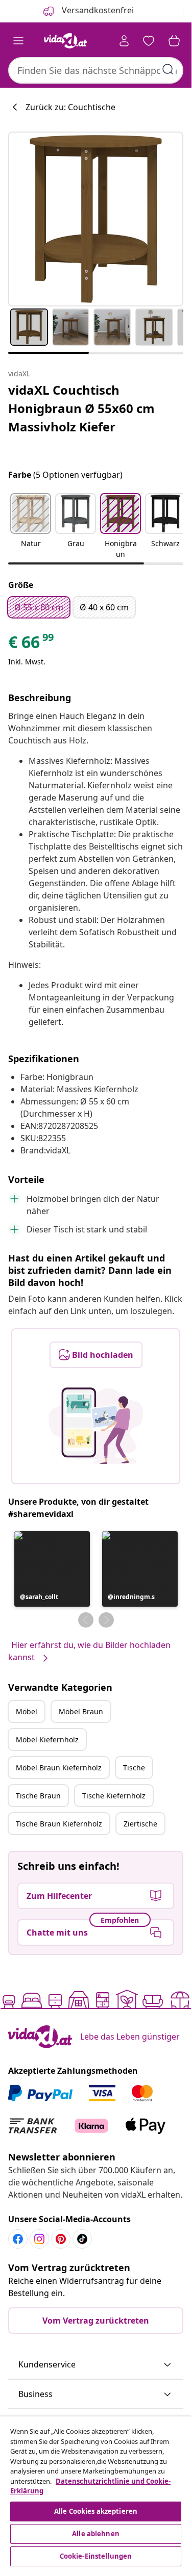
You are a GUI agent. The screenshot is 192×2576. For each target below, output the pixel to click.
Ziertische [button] (140, 1824)
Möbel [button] (27, 1711)
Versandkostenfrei (97, 10)
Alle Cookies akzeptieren (96, 2511)
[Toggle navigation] (18, 41)
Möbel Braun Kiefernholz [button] (59, 1768)
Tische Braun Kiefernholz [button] (59, 1824)
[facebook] (18, 2239)
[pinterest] (61, 2239)
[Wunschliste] (149, 41)
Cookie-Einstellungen (96, 2556)
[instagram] (39, 2239)
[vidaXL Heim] (65, 41)
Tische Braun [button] (38, 1796)
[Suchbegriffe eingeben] (168, 69)
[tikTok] (82, 2239)
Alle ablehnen (96, 2534)
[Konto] (124, 41)
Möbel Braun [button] (81, 1711)
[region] (96, 2493)
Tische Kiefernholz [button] (114, 1796)
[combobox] (96, 70)
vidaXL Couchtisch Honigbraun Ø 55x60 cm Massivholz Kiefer (81, 408)
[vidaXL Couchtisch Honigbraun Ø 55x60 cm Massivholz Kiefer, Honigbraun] (96, 219)
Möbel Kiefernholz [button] (47, 1740)
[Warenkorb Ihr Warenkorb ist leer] (174, 41)
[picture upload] (96, 1426)
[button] (31, 527)
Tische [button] (134, 1768)
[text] (32, 645)
